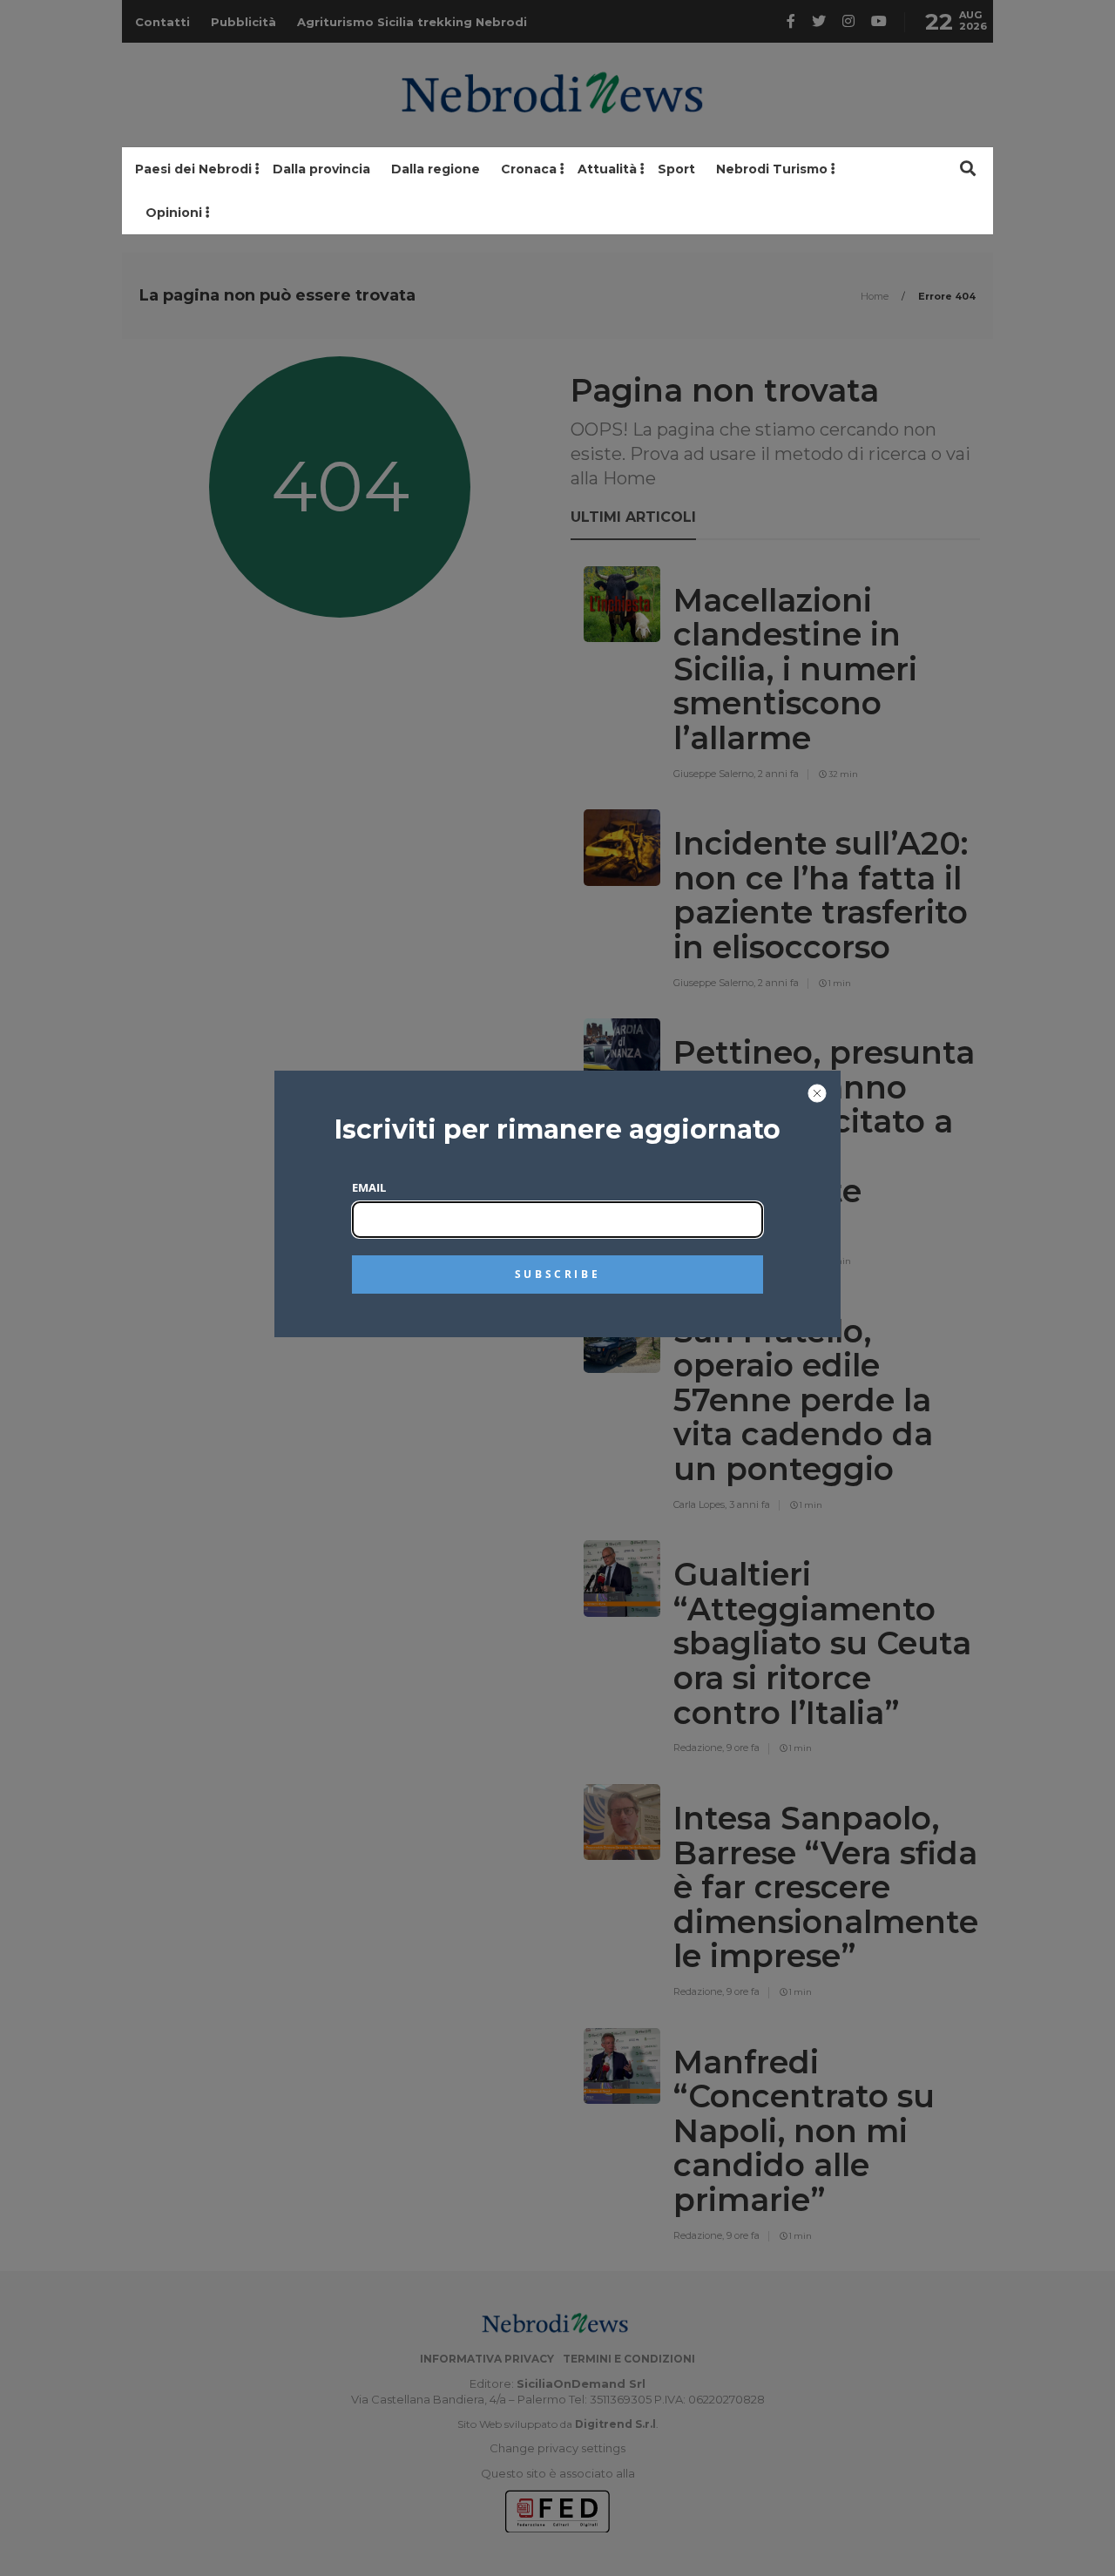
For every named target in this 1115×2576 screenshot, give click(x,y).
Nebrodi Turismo (772, 169)
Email (369, 1187)
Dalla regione (436, 169)
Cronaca (529, 169)
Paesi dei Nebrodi (193, 169)
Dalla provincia (321, 169)
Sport (676, 169)
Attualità (607, 169)
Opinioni (174, 213)
